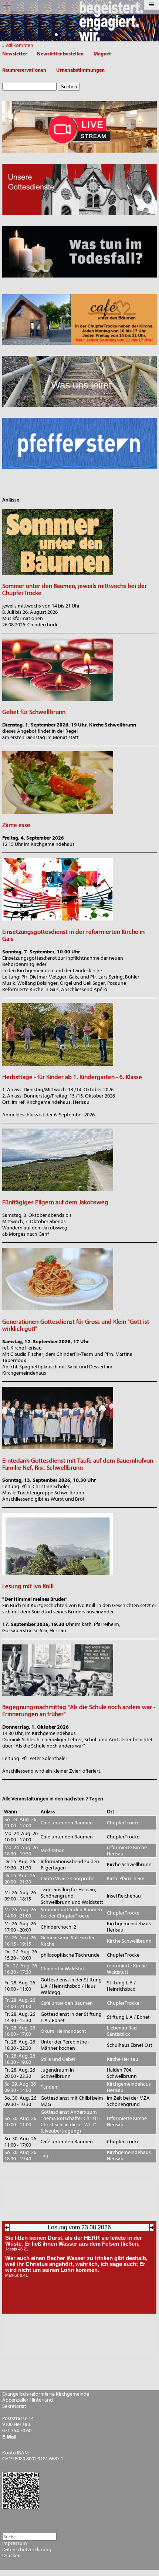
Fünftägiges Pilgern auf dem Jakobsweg (55, 1202)
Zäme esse (16, 825)
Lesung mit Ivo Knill (28, 1586)
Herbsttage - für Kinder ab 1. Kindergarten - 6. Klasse (72, 1077)
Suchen (69, 87)
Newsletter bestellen (60, 54)
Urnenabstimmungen (80, 70)
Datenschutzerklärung (27, 2550)
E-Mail (9, 2437)
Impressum (15, 2543)
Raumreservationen (24, 70)
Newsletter (15, 54)
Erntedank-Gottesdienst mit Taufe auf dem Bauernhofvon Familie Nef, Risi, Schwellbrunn (78, 1464)
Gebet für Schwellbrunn (34, 712)
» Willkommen (19, 45)
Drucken (11, 2556)
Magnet (102, 54)
